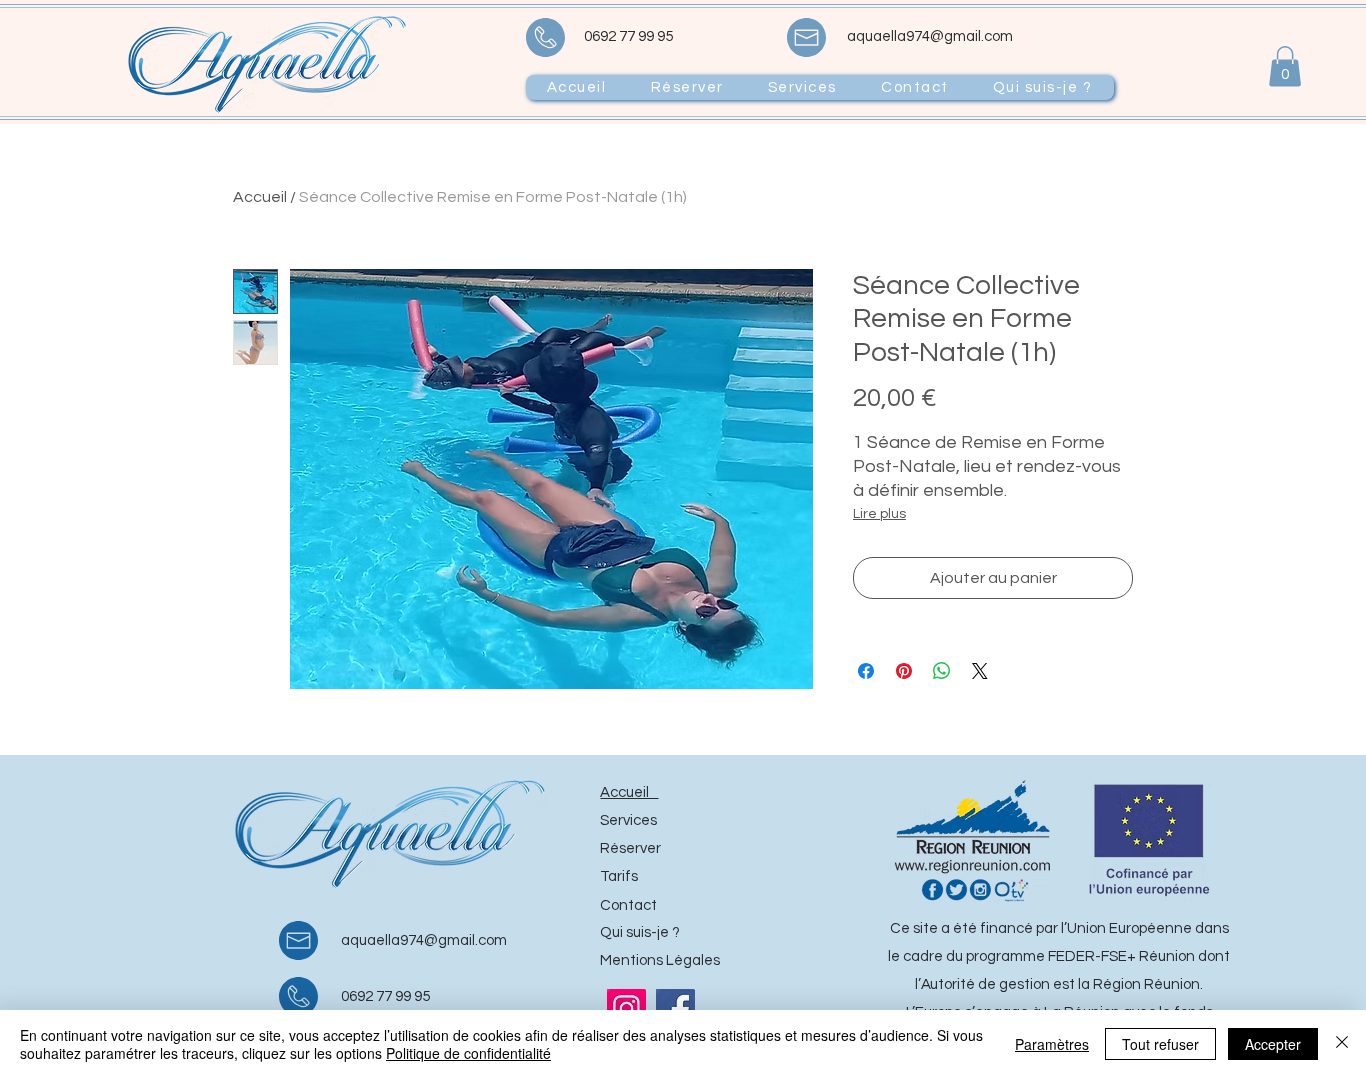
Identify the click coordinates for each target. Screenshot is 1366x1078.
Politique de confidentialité (468, 1053)
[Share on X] (980, 671)
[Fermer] (1342, 1044)
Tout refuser (1160, 1044)
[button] (1285, 66)
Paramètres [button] (1052, 1044)
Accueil (260, 197)
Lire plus (879, 514)
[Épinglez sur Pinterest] (904, 671)
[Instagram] (626, 1008)
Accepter (1273, 1044)
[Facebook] (675, 1008)
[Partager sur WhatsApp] (942, 671)
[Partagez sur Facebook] (866, 671)
